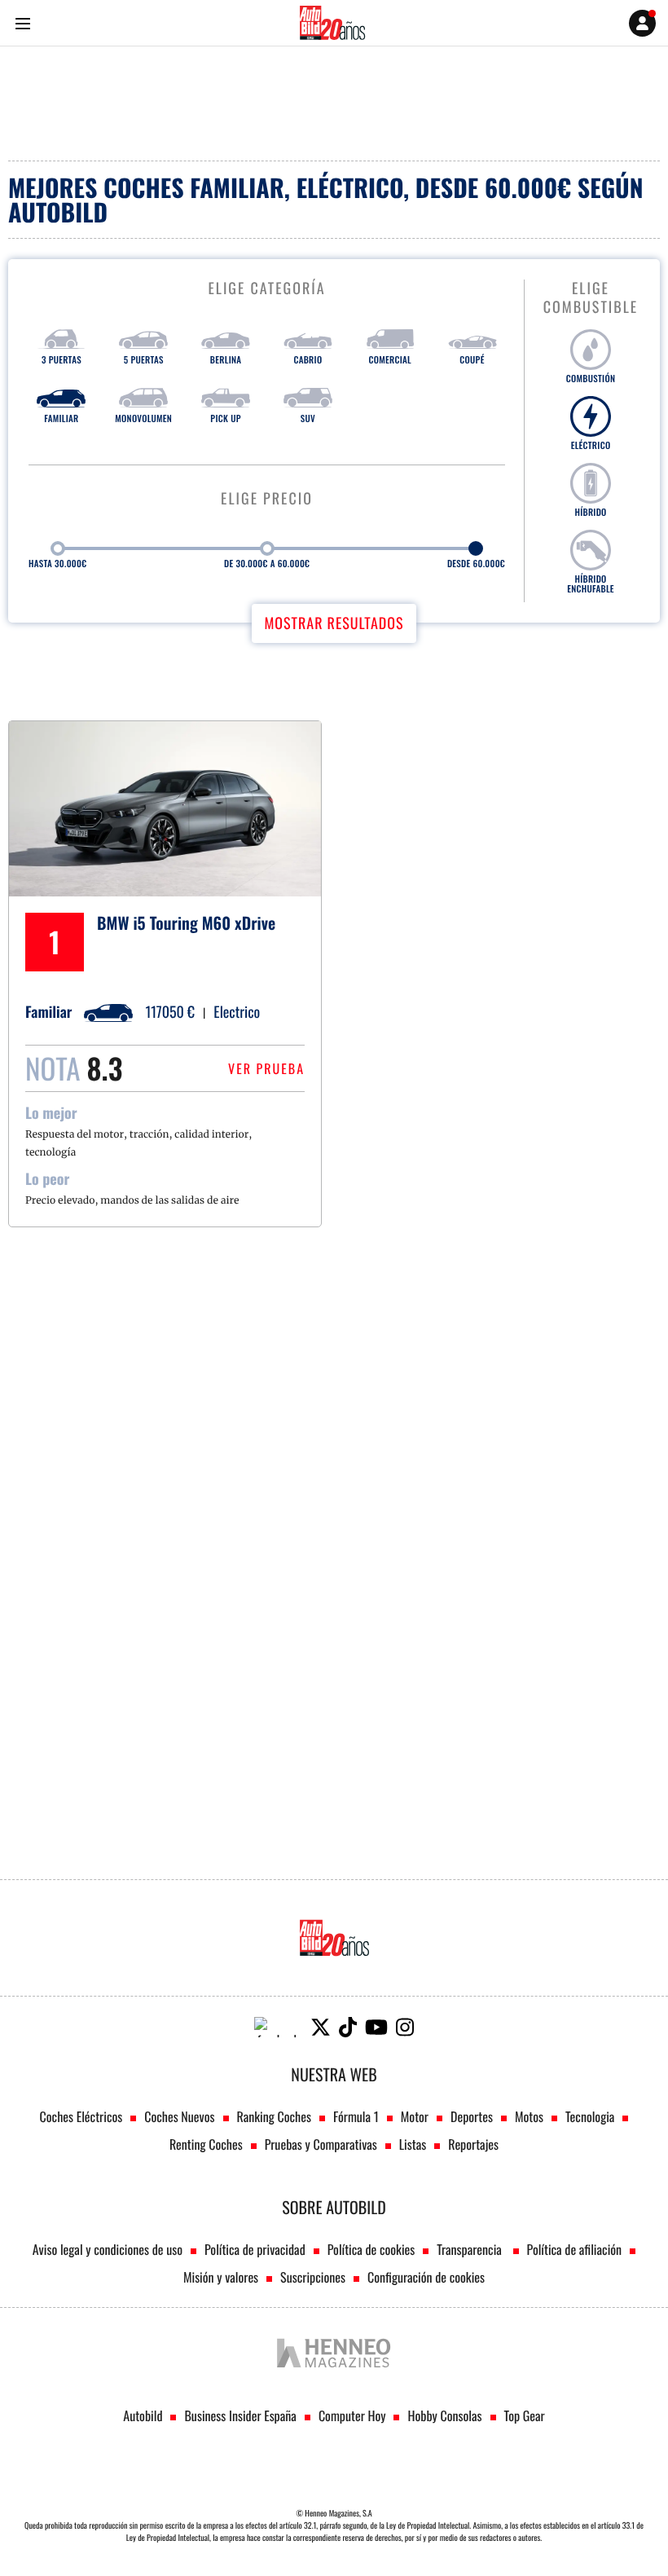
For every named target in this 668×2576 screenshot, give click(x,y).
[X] (321, 2027)
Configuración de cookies (426, 2277)
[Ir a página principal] (332, 23)
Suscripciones (313, 2277)
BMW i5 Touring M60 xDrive (186, 923)
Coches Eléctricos (81, 2116)
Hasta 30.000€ (57, 564)
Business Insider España (240, 2415)
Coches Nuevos (179, 2116)
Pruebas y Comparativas (321, 2144)
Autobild (143, 2415)
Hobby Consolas (444, 2415)
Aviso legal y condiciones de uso (108, 2249)
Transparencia (470, 2249)
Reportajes (473, 2144)
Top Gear (525, 2415)
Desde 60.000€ (476, 564)
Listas (413, 2144)
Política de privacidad (255, 2249)
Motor (415, 2116)
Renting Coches (206, 2144)
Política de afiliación (575, 2249)
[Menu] (22, 23)
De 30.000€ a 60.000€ (267, 564)
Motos (529, 2116)
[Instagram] (405, 2027)
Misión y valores (221, 2277)
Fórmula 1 (356, 2116)
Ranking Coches (274, 2116)
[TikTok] (348, 2027)
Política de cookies (371, 2249)
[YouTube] (376, 2027)
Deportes (472, 2116)
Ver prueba (266, 1068)
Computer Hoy (352, 2415)
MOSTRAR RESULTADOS (334, 623)
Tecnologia (590, 2116)
